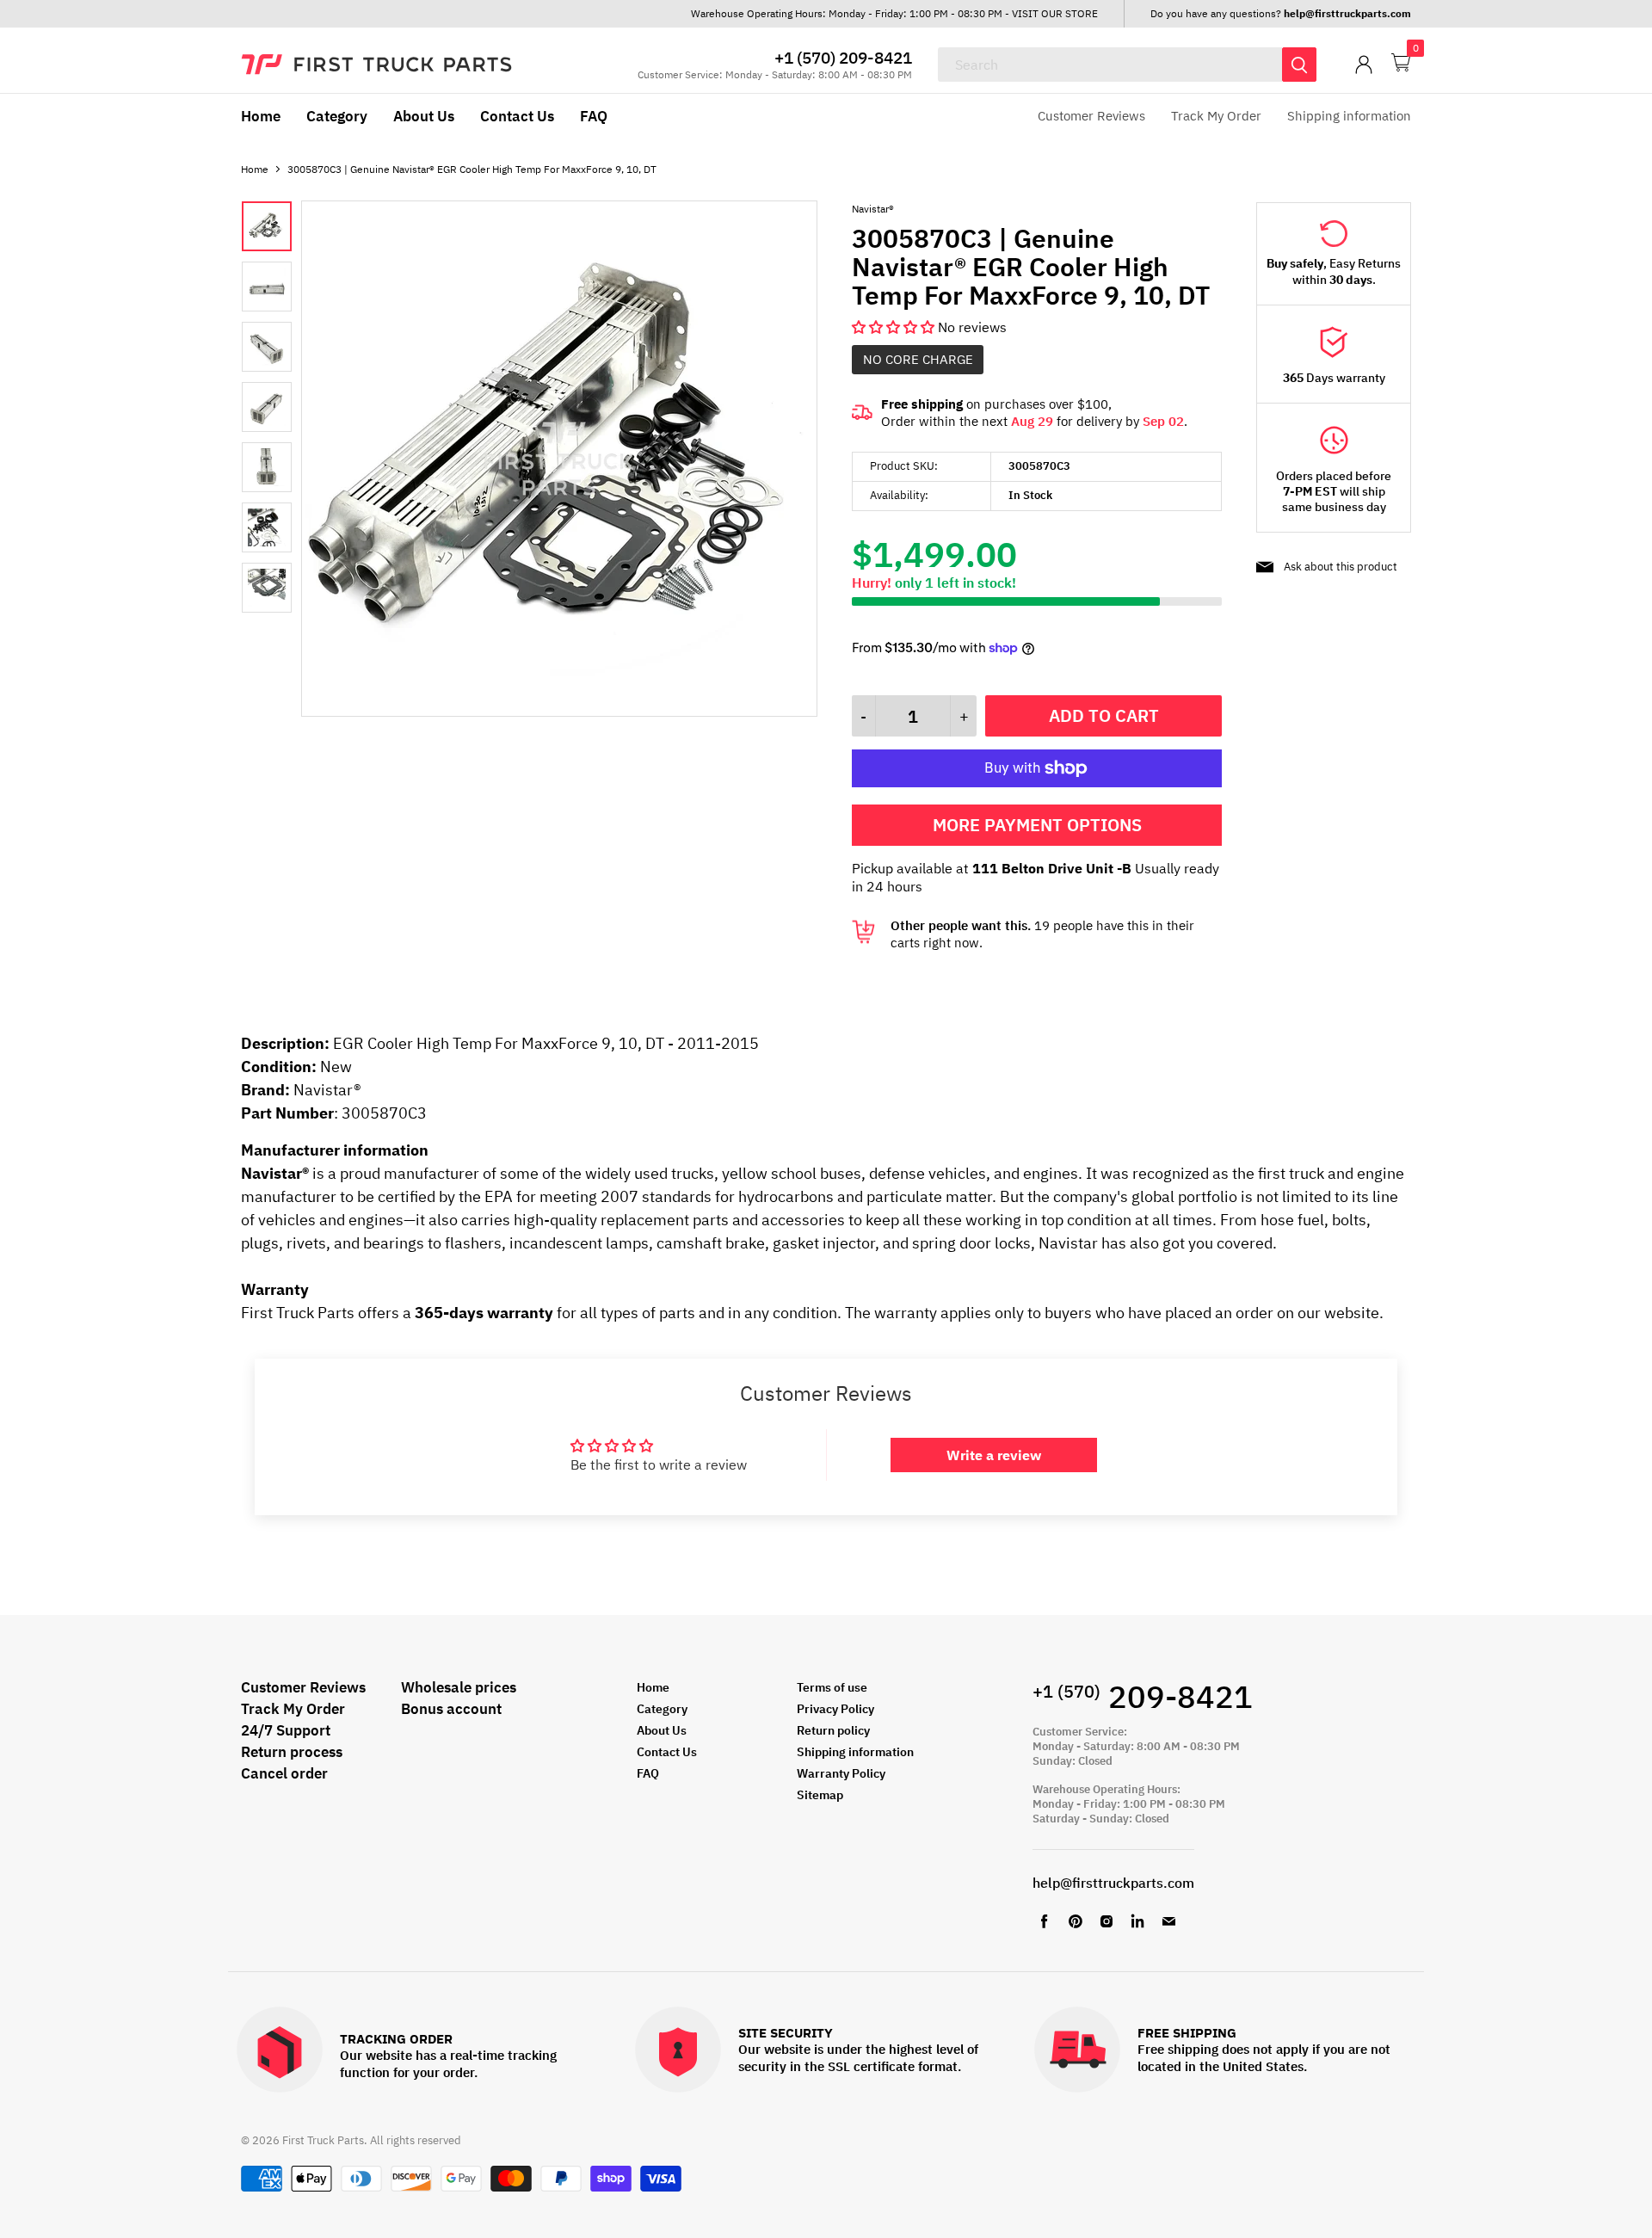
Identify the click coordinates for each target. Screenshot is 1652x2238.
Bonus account (451, 1709)
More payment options (1037, 825)
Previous (258, 437)
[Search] (1299, 65)
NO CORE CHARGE (918, 359)
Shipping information (1349, 116)
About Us (424, 116)
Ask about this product (1341, 567)
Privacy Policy (835, 1709)
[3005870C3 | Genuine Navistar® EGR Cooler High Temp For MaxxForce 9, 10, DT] (559, 712)
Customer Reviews (1091, 116)
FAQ (594, 116)
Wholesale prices (459, 1687)
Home (261, 116)
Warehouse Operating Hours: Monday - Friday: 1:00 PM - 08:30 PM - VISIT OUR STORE (894, 13)
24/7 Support (286, 1730)
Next (275, 437)
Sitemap (820, 1795)
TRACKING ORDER (396, 2040)
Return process (292, 1752)
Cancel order (284, 1773)
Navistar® (873, 209)
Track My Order (1216, 116)
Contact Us (517, 116)
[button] (895, 327)
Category (337, 116)
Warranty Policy (841, 1773)
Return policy (833, 1730)
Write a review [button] (994, 1455)
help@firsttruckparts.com (1113, 1883)
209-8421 (1143, 1696)
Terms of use (832, 1687)
